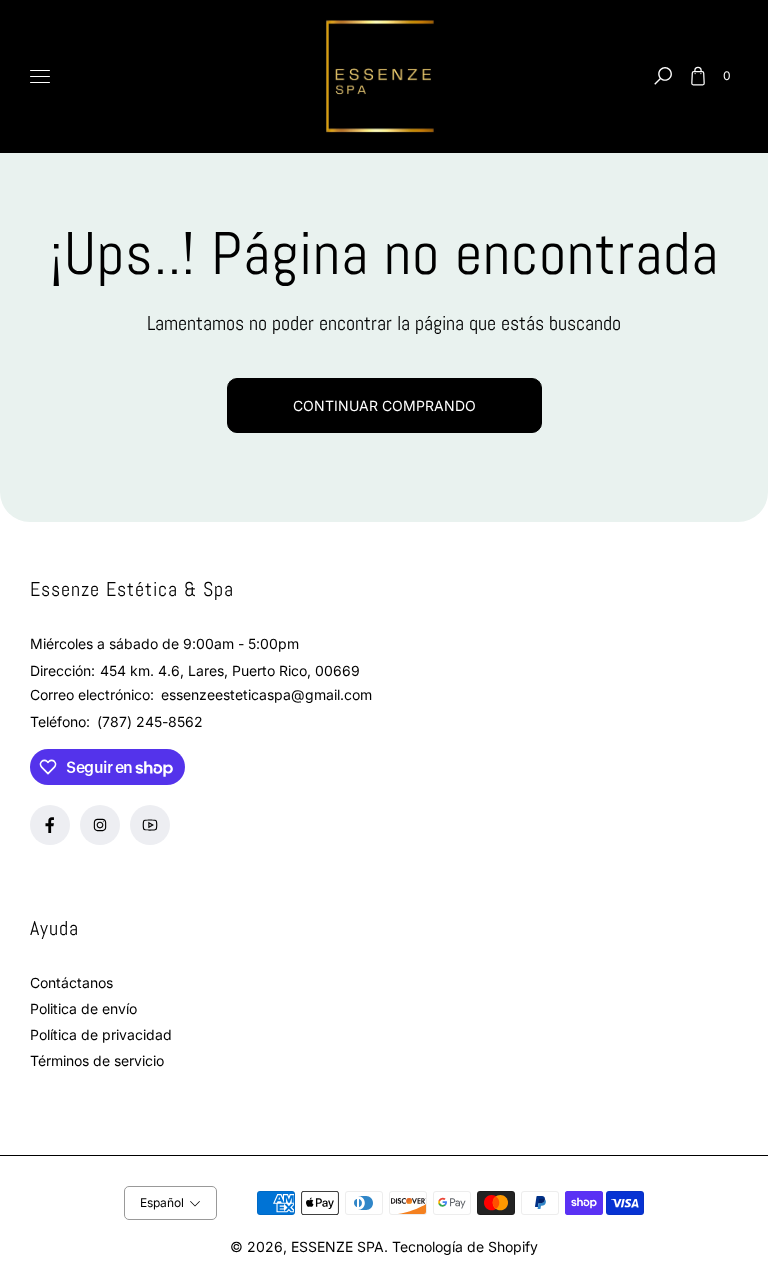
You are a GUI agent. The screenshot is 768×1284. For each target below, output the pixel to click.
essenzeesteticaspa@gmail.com (264, 694)
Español (162, 1202)
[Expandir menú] (40, 76)
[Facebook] (50, 825)
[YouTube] (150, 825)
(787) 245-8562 (150, 721)
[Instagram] (100, 825)
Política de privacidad (101, 1034)
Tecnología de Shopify (465, 1246)
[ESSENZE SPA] (384, 77)
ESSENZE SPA (337, 1246)
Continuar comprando (384, 405)
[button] (663, 76)
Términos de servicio (97, 1060)
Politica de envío (83, 1008)
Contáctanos (71, 982)
